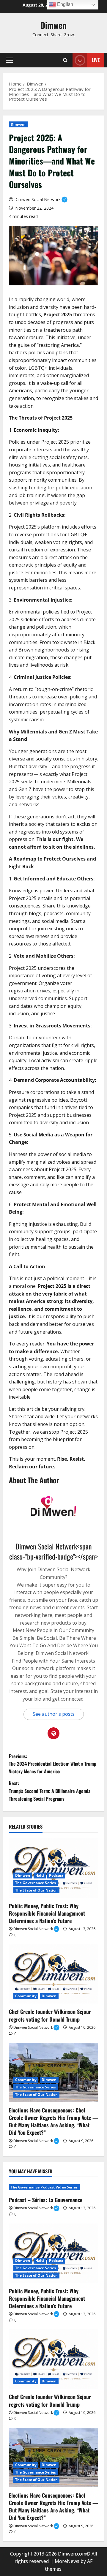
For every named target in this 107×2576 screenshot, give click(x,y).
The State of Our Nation (36, 1890)
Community (26, 1996)
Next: (50, 1791)
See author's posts (54, 1714)
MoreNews (67, 2561)
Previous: (53, 1764)
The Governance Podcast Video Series (44, 2187)
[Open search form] (65, 60)
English (64, 4)
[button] (9, 60)
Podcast (56, 1875)
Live (96, 60)
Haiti (40, 1875)
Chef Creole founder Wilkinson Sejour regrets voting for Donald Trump (50, 2015)
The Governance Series (36, 1883)
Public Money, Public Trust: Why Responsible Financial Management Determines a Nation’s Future (47, 1913)
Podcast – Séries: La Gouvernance (46, 2200)
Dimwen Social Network (41, 199)
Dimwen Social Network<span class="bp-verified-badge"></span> (53, 1551)
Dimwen (53, 25)
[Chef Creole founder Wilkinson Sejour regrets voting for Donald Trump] (53, 1974)
